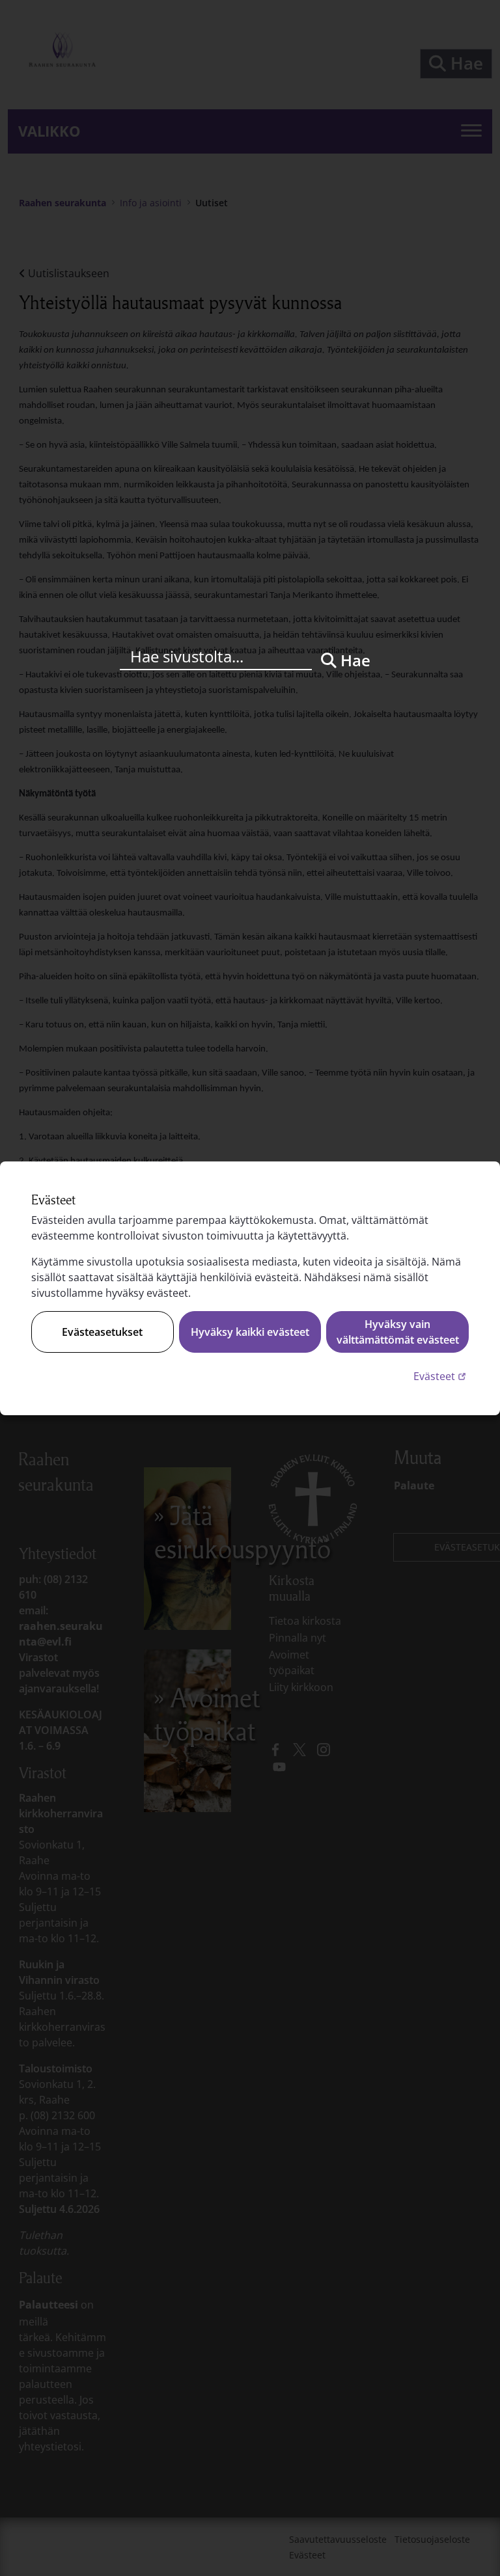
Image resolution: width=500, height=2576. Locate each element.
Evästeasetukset (102, 1332)
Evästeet (441, 1376)
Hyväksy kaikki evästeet (250, 1332)
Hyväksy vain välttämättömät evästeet (398, 1332)
